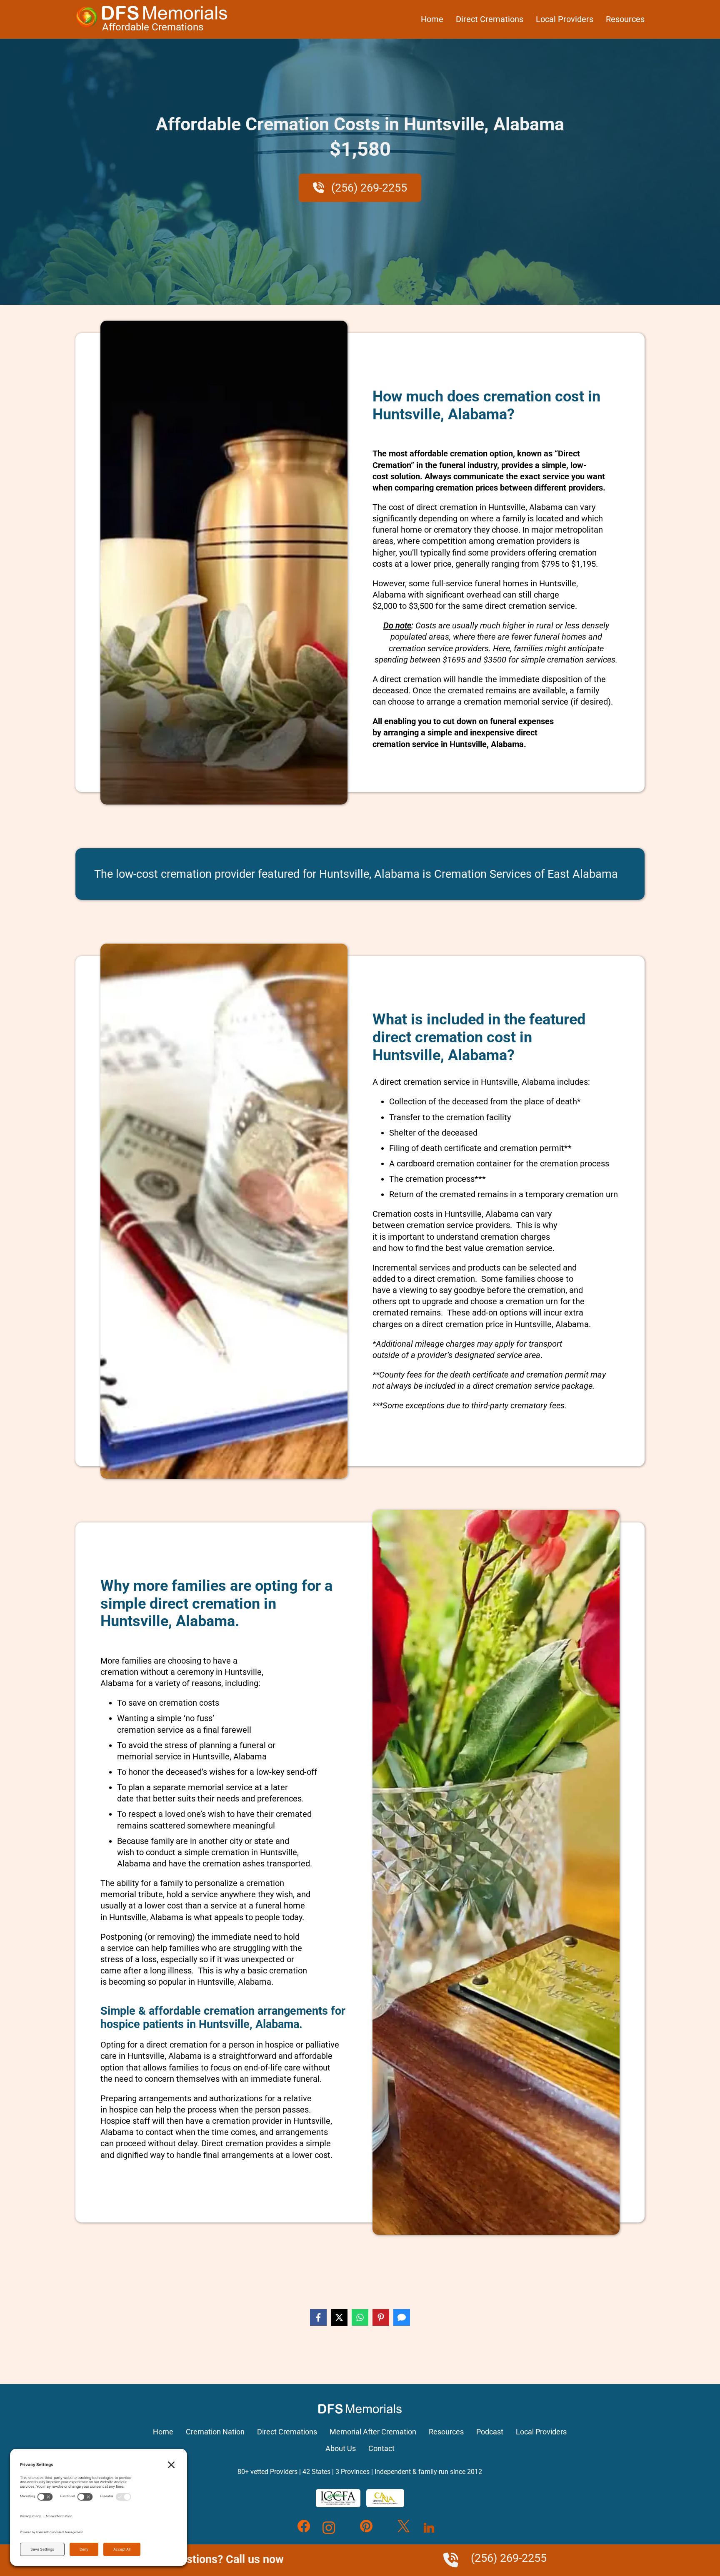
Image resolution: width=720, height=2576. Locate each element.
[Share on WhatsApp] (360, 2317)
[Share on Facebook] (318, 2317)
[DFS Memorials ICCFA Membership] (338, 2498)
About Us (341, 2449)
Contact (381, 2449)
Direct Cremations (490, 19)
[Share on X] (339, 2317)
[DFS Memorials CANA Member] (385, 2498)
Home (432, 19)
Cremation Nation (215, 2432)
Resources (625, 19)
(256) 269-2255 (368, 188)
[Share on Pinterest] (381, 2317)
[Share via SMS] (402, 2317)
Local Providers (565, 19)
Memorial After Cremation (373, 2432)
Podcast (490, 2432)
